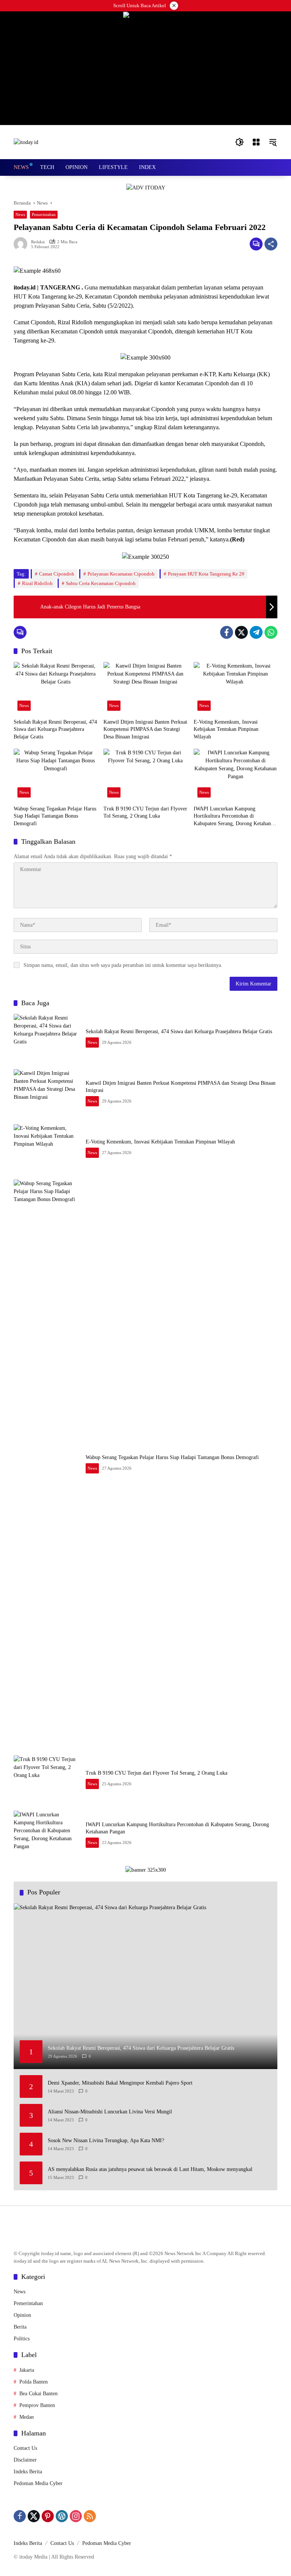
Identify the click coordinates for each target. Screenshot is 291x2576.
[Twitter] (241, 632)
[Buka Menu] (256, 142)
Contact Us (25, 2448)
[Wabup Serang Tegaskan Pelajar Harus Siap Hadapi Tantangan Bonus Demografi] (56, 775)
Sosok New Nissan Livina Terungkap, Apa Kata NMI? (106, 2140)
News (20, 214)
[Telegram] (256, 632)
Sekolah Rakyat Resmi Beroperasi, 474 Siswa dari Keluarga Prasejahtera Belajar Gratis (55, 729)
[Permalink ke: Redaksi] (22, 244)
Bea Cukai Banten (38, 2394)
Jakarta (27, 2370)
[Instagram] (76, 2516)
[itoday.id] (26, 142)
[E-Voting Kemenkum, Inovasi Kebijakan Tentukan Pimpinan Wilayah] (235, 688)
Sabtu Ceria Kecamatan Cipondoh (101, 583)
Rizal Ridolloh (37, 583)
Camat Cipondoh (57, 574)
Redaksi (38, 242)
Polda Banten (34, 2382)
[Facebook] (227, 632)
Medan (27, 2417)
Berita (20, 2327)
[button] (239, 142)
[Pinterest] (48, 2516)
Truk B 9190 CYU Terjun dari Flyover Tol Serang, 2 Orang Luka (145, 813)
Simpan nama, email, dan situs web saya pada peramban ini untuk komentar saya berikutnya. (123, 965)
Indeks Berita (28, 2472)
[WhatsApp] (271, 632)
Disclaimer (25, 2460)
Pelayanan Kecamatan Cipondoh (121, 574)
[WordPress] (62, 2516)
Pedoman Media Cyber (38, 2483)
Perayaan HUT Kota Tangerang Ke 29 (206, 574)
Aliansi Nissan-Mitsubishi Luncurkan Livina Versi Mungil (110, 2112)
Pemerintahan (44, 214)
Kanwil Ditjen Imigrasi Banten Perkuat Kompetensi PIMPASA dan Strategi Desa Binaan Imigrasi (145, 729)
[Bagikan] (271, 244)
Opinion (22, 2315)
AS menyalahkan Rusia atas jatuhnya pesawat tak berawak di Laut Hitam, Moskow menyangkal (150, 2169)
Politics (22, 2339)
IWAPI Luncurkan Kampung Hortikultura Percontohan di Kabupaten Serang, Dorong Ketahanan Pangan (235, 817)
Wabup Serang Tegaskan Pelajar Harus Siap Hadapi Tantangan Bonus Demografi (55, 816)
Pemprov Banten (37, 2405)
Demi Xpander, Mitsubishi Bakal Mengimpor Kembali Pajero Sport (120, 2083)
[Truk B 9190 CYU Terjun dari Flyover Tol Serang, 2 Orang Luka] (145, 775)
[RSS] (90, 2516)
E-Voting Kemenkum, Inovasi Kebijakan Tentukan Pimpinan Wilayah (226, 729)
